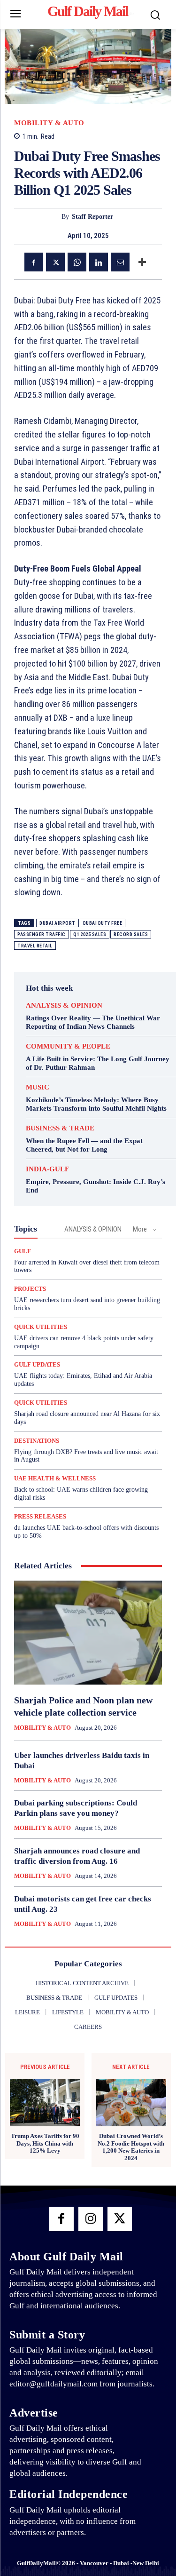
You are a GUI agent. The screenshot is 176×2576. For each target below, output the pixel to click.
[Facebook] (34, 262)
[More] (142, 262)
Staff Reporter (92, 217)
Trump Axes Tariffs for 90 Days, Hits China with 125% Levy (45, 2143)
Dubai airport (57, 923)
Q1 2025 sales (90, 934)
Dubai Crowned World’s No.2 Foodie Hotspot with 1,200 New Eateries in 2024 (131, 2147)
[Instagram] (91, 2219)
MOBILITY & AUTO (49, 123)
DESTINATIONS (37, 1441)
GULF (23, 1251)
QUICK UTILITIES (41, 1327)
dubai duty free (103, 923)
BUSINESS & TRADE (60, 1128)
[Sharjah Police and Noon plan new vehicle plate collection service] (88, 1633)
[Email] (120, 262)
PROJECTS (30, 1289)
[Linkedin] (99, 262)
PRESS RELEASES (40, 1516)
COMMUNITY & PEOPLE (68, 1046)
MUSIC (38, 1087)
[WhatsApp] (77, 262)
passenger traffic (42, 934)
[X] (55, 262)
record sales (131, 934)
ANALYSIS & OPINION (64, 1006)
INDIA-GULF (47, 1169)
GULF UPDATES (37, 1364)
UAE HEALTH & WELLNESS (55, 1478)
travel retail (35, 946)
